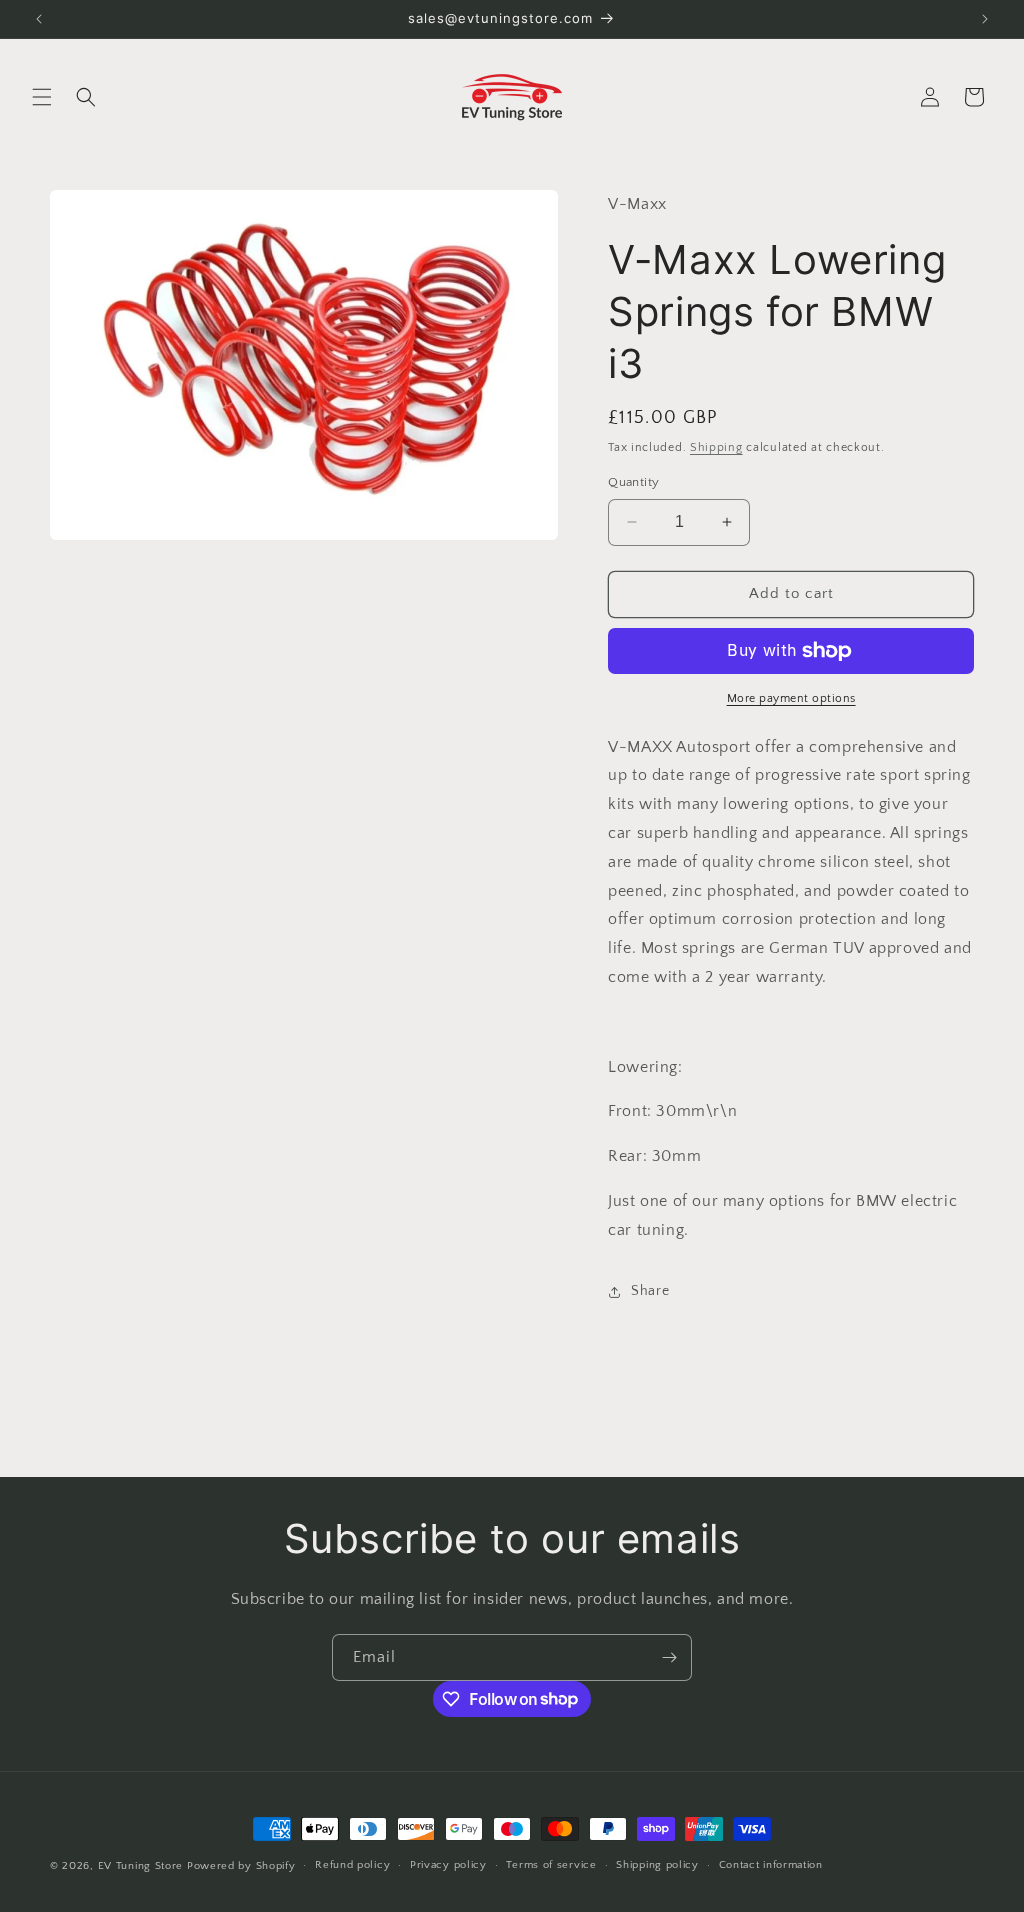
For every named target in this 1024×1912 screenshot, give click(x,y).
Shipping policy (657, 1865)
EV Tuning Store (141, 1866)
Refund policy (352, 1865)
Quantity (633, 482)
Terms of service (551, 1865)
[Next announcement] (985, 19)
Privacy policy (448, 1865)
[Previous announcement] (39, 19)
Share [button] (650, 1291)
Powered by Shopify (241, 1866)
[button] (42, 97)
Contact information (771, 1865)
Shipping (716, 447)
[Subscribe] (669, 1657)
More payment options (791, 698)
